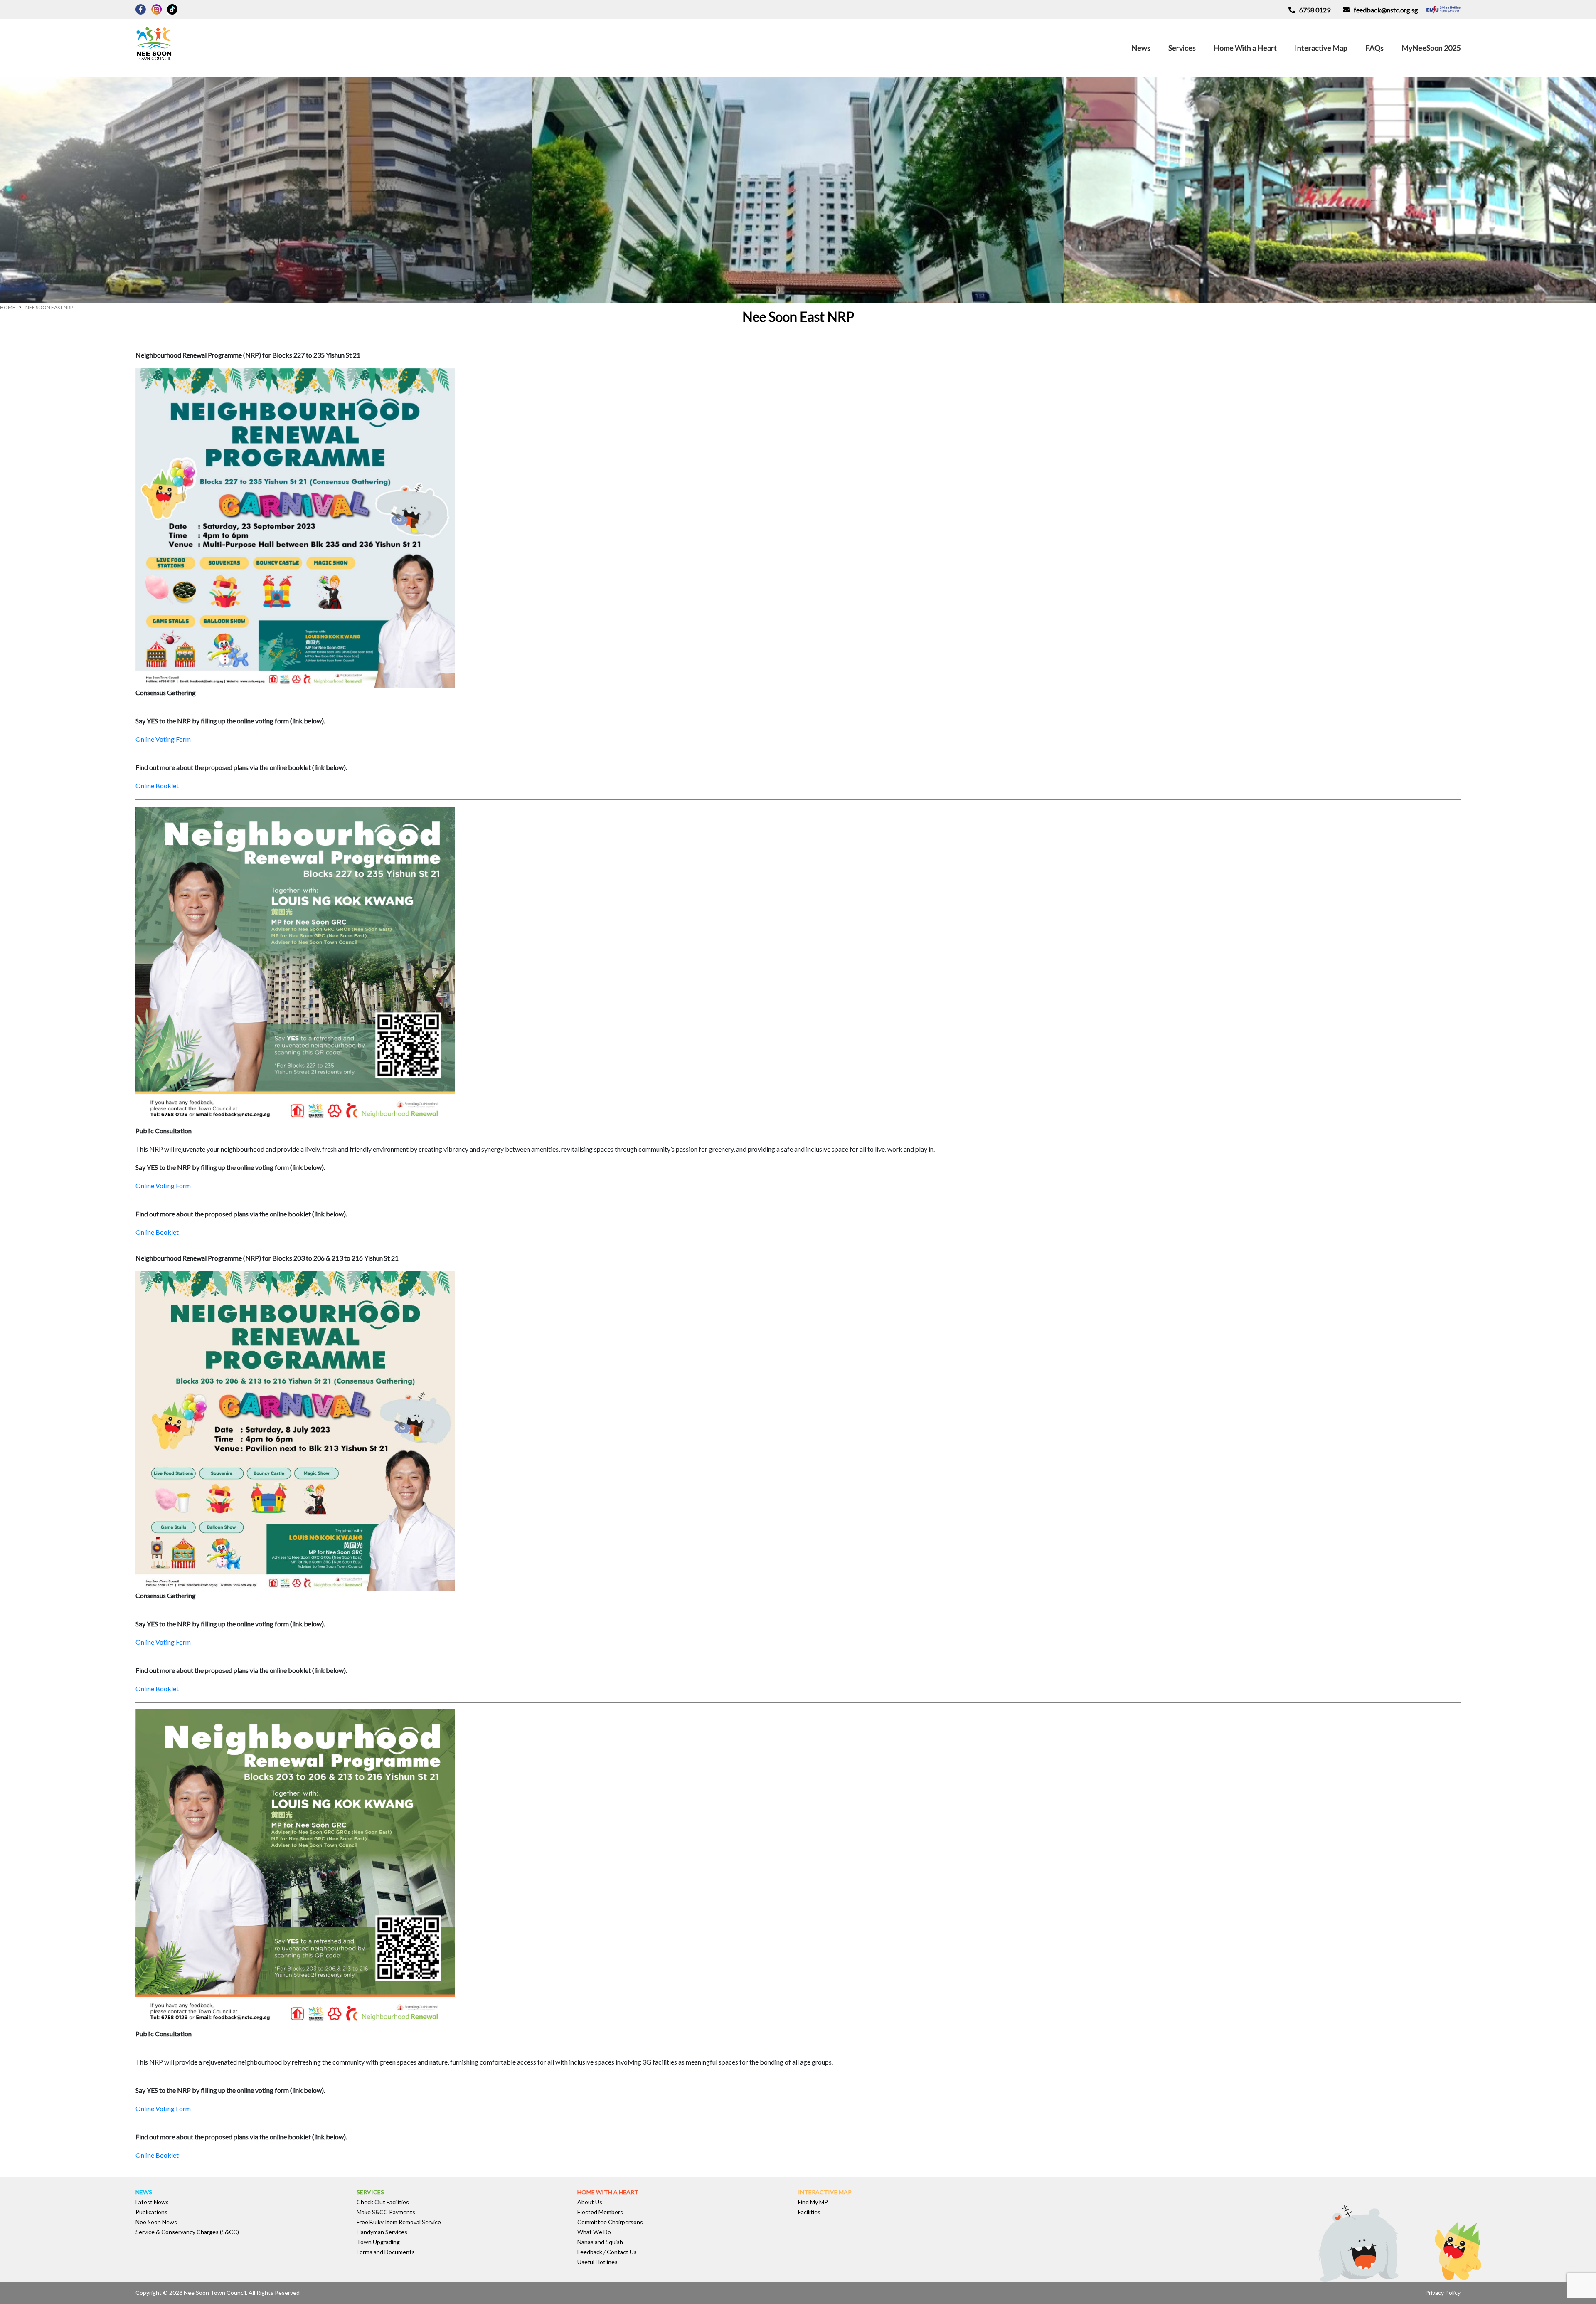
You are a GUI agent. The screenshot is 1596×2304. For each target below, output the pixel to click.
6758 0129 (1315, 10)
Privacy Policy (1443, 2293)
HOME (8, 307)
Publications (151, 2212)
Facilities (809, 2212)
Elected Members (600, 2212)
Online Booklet (157, 786)
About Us (590, 2202)
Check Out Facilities (383, 2202)
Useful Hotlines (597, 2262)
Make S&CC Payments (386, 2212)
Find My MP (813, 2202)
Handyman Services (382, 2232)
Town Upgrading (378, 2242)
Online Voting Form (163, 739)
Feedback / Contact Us (607, 2252)
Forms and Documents (386, 2252)
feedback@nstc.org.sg (1386, 10)
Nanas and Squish (600, 2242)
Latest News (152, 2202)
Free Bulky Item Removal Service (399, 2222)
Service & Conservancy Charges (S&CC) (187, 2232)
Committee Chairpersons (610, 2222)
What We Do (594, 2232)
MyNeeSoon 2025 (1431, 48)
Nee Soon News (156, 2222)
